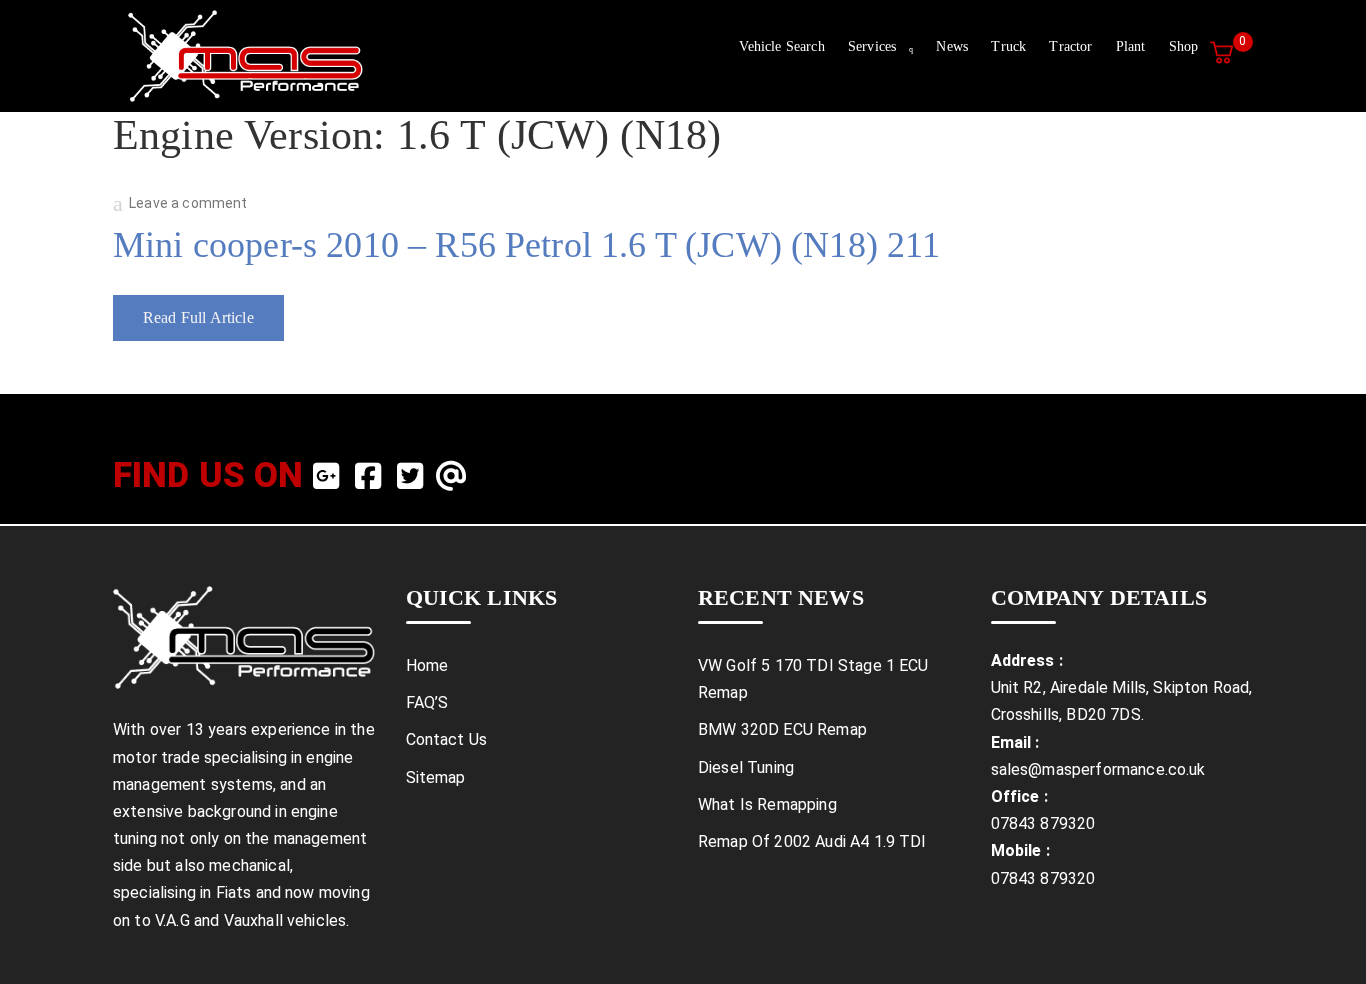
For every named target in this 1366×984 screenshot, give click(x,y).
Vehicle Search (781, 46)
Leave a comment (188, 203)
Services (872, 46)
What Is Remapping (767, 804)
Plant (1131, 46)
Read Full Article (198, 317)
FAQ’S (427, 702)
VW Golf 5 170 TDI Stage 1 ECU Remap (813, 679)
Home (427, 665)
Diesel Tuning (746, 767)
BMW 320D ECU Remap (782, 729)
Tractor (1070, 46)
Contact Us (447, 739)
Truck (1008, 46)
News (952, 46)
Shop (1184, 46)
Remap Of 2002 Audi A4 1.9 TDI (812, 841)
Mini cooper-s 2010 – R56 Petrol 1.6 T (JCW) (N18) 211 (526, 245)
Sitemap (436, 777)
